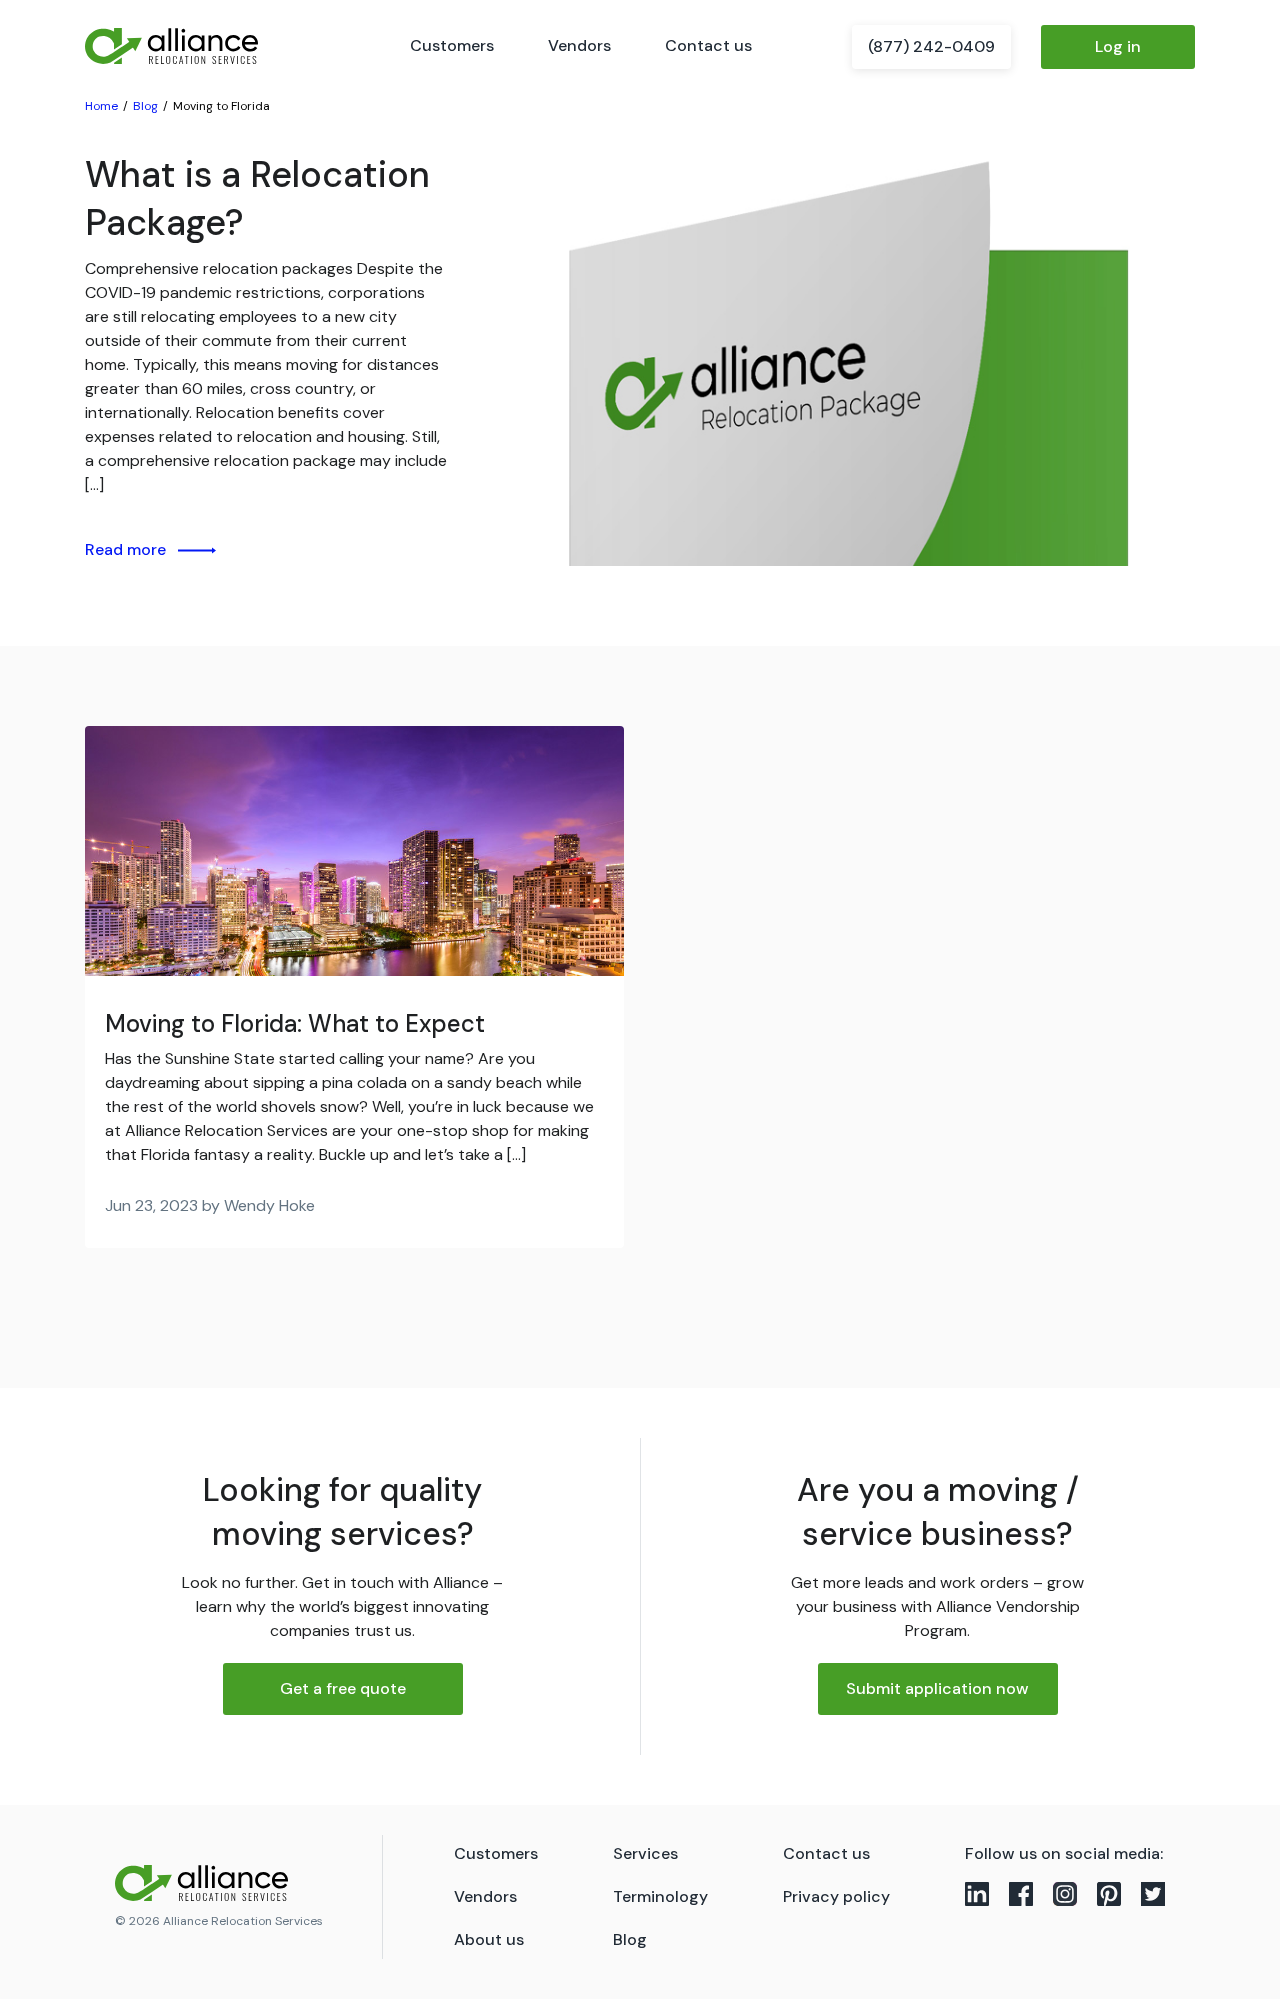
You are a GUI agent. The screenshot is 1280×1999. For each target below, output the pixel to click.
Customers (452, 45)
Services (645, 1853)
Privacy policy (836, 1896)
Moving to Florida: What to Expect (295, 1023)
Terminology (660, 1896)
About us (489, 1939)
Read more (125, 549)
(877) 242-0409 (931, 46)
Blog (630, 1939)
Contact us (708, 45)
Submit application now (937, 1688)
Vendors (579, 45)
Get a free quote (343, 1688)
